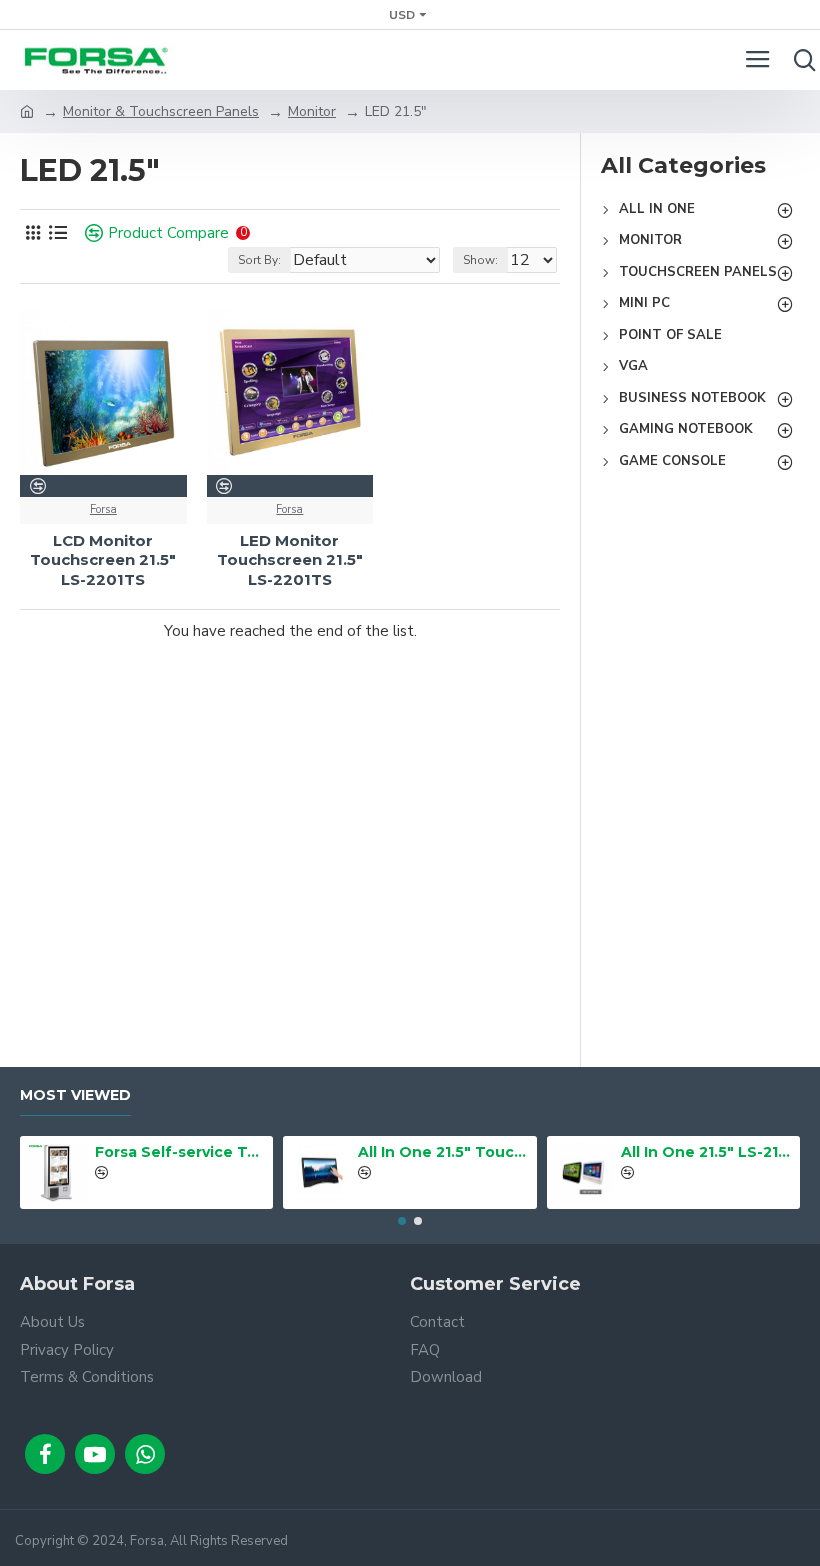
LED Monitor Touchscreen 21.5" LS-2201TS (290, 560)
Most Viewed (75, 1095)
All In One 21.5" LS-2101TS (706, 1152)
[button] (402, 1221)
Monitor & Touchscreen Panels (161, 111)
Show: (480, 260)
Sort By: (259, 260)
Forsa (103, 509)
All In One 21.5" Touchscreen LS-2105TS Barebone (443, 1152)
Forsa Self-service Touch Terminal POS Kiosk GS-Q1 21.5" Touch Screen (180, 1152)
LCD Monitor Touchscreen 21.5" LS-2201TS (103, 560)
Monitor (312, 111)
